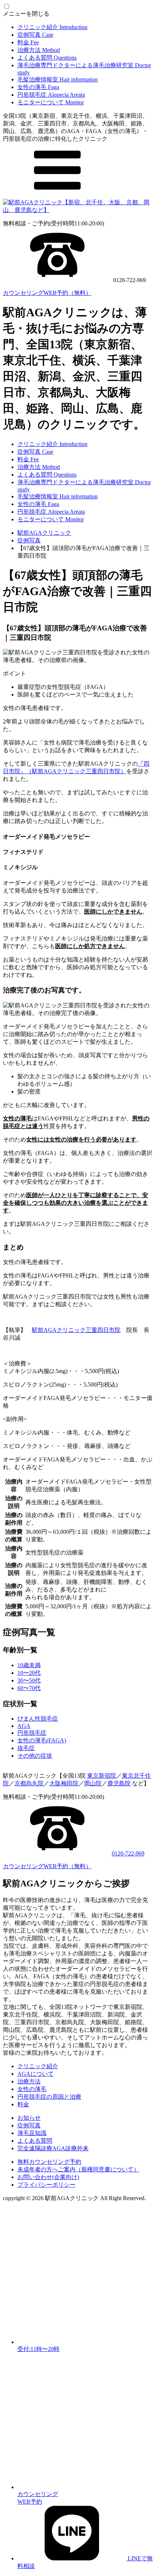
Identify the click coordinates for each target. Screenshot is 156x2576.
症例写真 (35, 35)
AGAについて (36, 2074)
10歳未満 (29, 1665)
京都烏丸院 (29, 1783)
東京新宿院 (102, 1776)
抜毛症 (26, 1748)
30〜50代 (29, 1680)
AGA (24, 1726)
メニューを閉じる (26, 14)
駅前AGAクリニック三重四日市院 (76, 1330)
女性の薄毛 (38, 87)
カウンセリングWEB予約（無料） (47, 293)
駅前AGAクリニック (44, 533)
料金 (28, 42)
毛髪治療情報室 (58, 79)
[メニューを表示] (57, 195)
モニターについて (51, 102)
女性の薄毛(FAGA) (42, 1740)
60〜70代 (29, 1688)
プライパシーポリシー (46, 2185)
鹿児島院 (119, 1783)
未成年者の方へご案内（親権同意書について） (78, 2169)
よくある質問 (47, 58)
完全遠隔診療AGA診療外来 (53, 2148)
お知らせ (29, 2118)
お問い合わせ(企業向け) (48, 2177)
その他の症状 (35, 1756)
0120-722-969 (128, 1853)
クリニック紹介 (52, 27)
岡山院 (93, 1783)
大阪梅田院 (64, 1783)
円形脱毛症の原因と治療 (49, 2097)
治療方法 (39, 50)
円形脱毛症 (51, 95)
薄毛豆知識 (32, 2133)
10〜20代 (29, 1673)
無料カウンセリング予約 (49, 2162)
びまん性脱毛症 (38, 1719)
